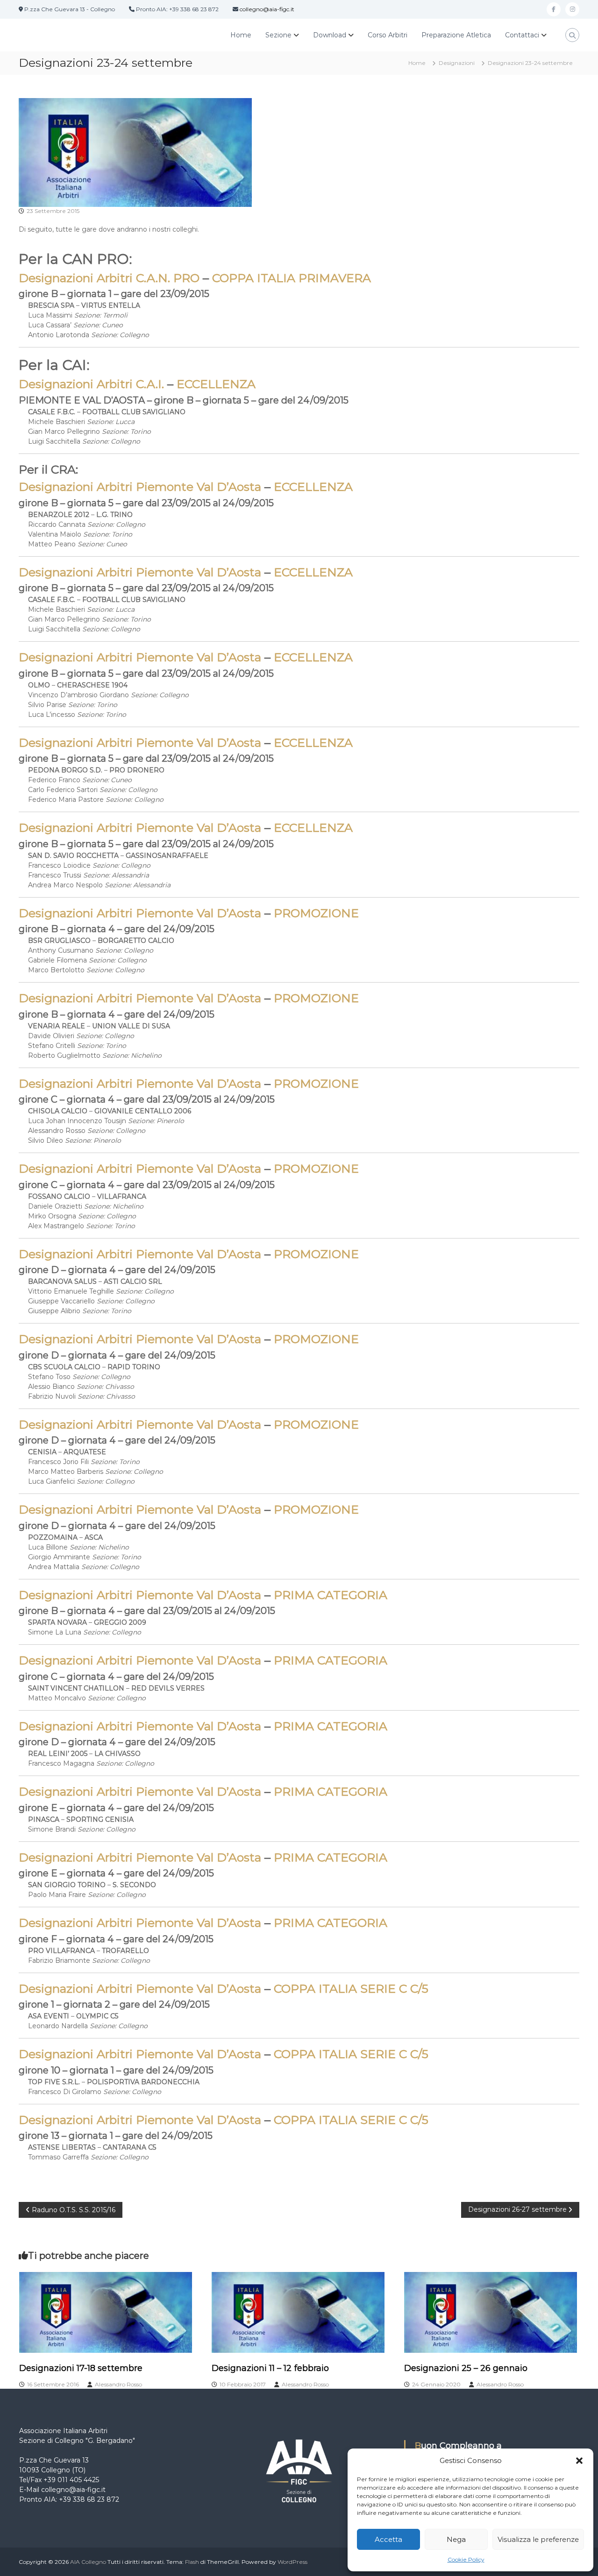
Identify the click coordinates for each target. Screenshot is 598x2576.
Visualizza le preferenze (538, 2539)
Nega (456, 2539)
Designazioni (457, 63)
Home (241, 35)
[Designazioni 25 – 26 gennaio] (491, 2312)
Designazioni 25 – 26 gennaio (466, 2368)
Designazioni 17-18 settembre (81, 2368)
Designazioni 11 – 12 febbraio (270, 2368)
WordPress (292, 2562)
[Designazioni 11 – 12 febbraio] (298, 2312)
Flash (192, 2562)
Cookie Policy (466, 2559)
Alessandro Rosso (118, 2384)
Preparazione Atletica (456, 35)
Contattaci (522, 35)
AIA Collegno (88, 2562)
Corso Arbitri (388, 35)
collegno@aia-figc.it (267, 9)
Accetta (388, 2539)
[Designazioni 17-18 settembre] (106, 2312)
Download (330, 35)
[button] (579, 2461)
